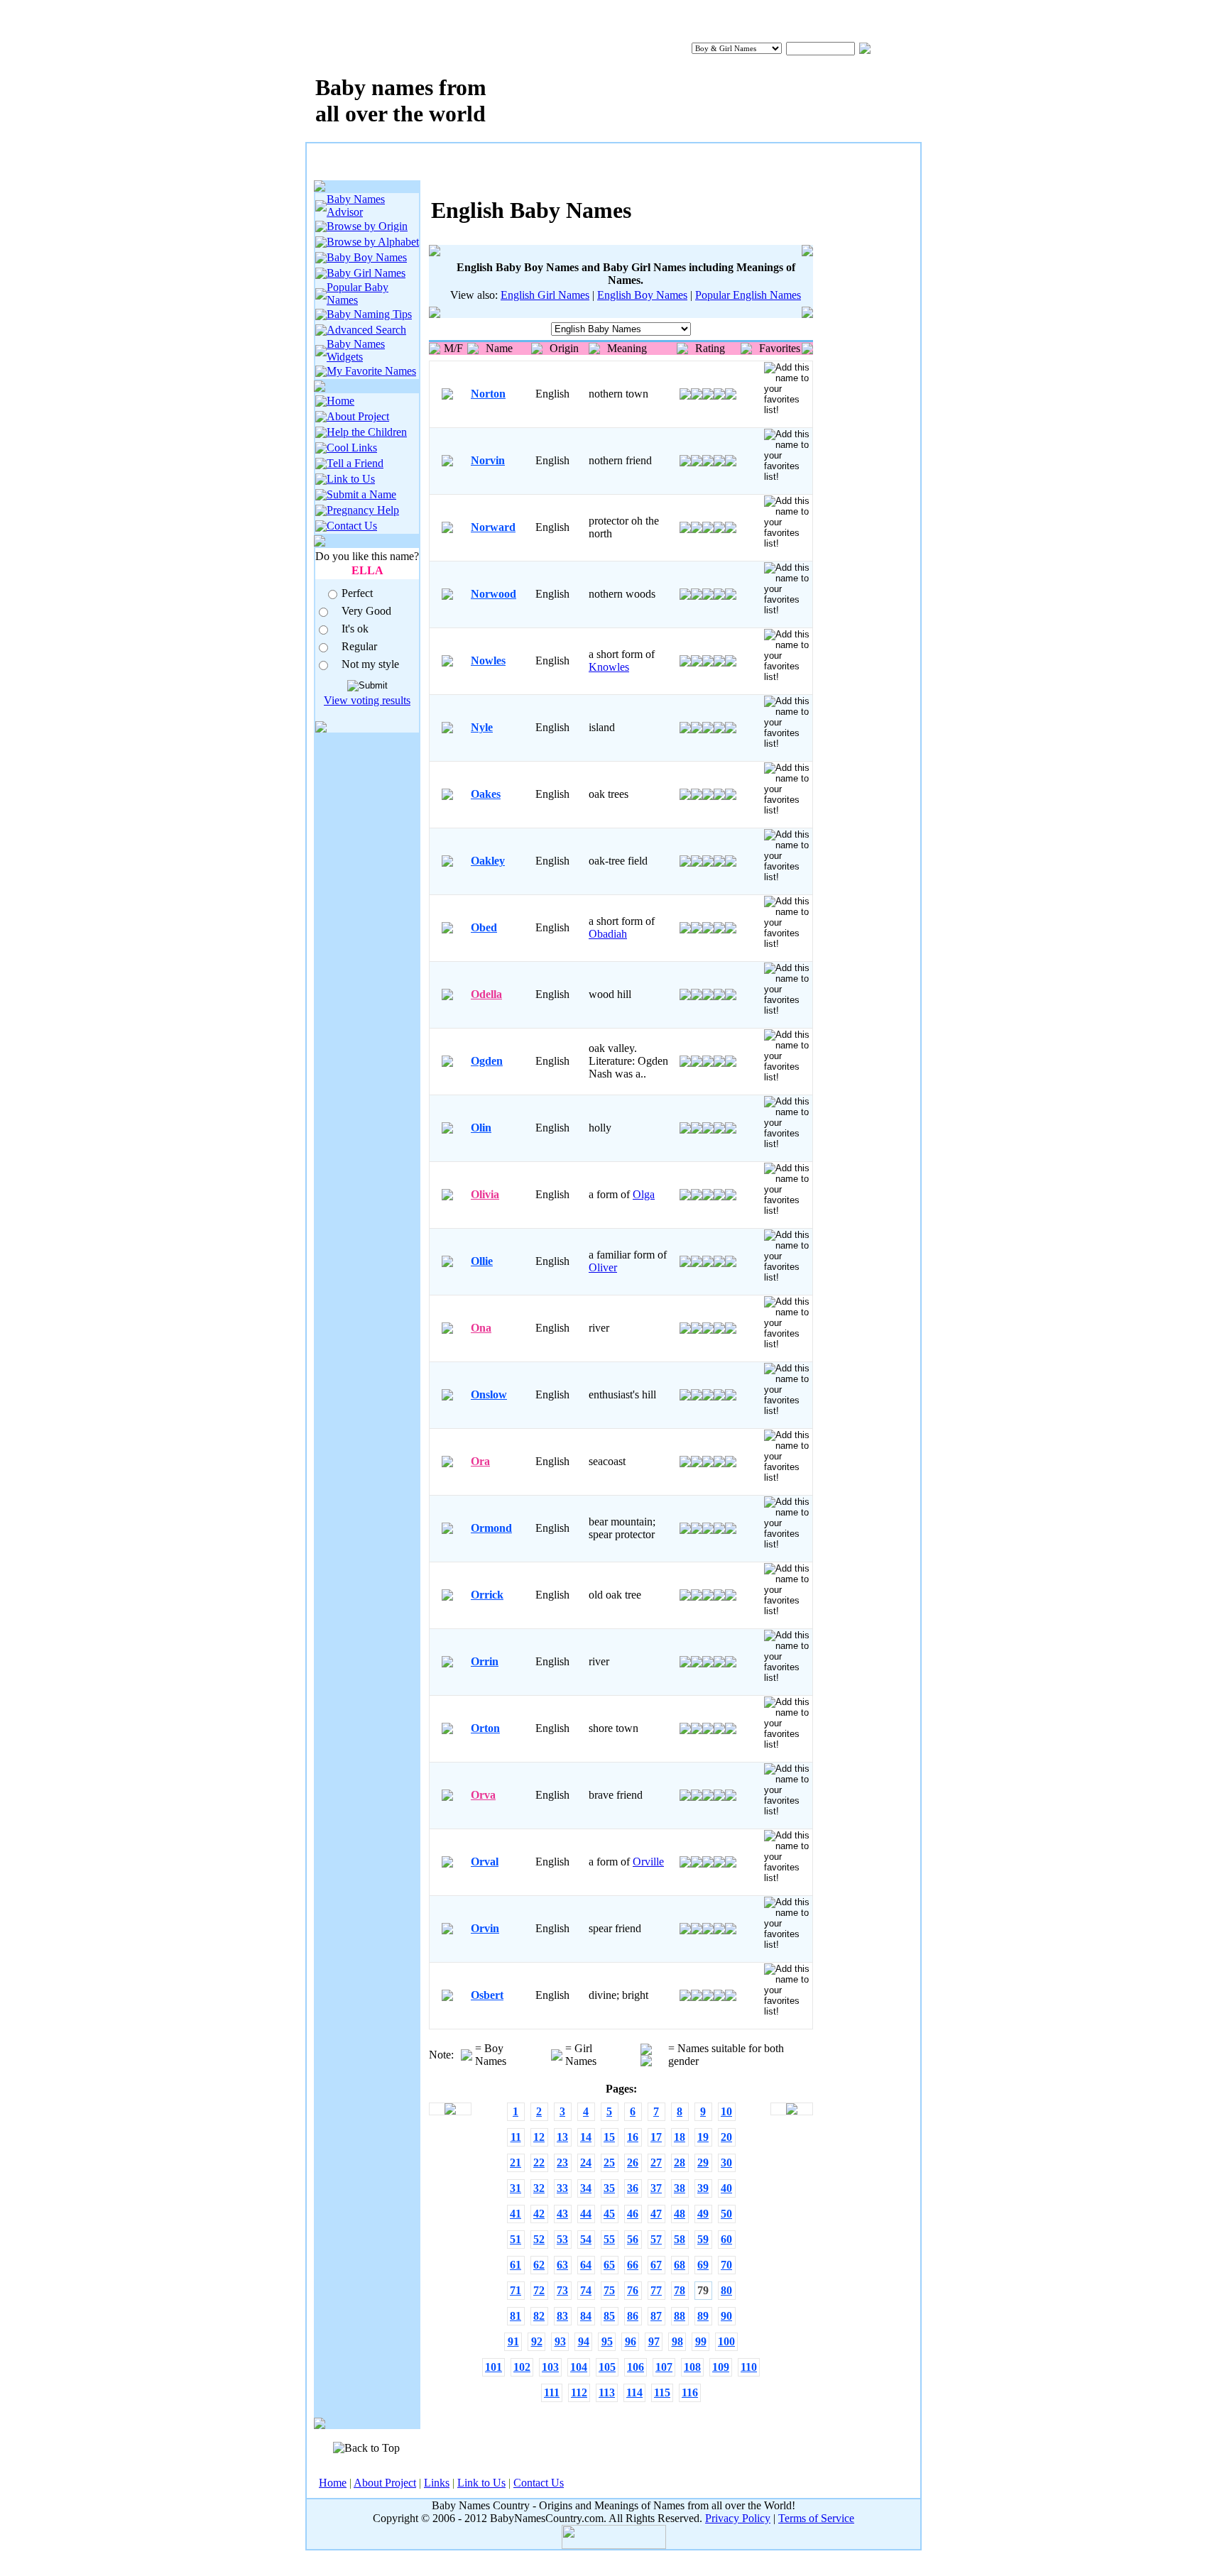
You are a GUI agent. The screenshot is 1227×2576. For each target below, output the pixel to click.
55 (609, 2239)
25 (609, 2163)
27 (656, 2163)
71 (516, 2290)
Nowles (488, 661)
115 (662, 2393)
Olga (644, 1194)
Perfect (357, 593)
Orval (485, 1862)
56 (633, 2239)
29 (703, 2163)
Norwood (493, 594)
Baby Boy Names (367, 257)
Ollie (482, 1261)
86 (633, 2316)
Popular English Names (748, 295)
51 (516, 2239)
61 (516, 2265)
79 (703, 2290)
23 (562, 2163)
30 (726, 2163)
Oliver (603, 1267)
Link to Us (351, 479)
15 (609, 2137)
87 (656, 2316)
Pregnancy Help (363, 510)
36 (633, 2188)
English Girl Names (545, 295)
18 (680, 2137)
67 (656, 2265)
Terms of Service (816, 2518)
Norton (488, 394)
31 (516, 2188)
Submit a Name (361, 494)
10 (726, 2111)
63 (562, 2265)
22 (539, 2163)
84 (586, 2316)
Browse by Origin (367, 226)
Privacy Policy (738, 2518)
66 (633, 2265)
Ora (480, 1461)
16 (633, 2137)
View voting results (367, 700)
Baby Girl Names (366, 273)
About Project (358, 416)
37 (656, 2188)
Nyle (482, 727)
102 (522, 2367)
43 (562, 2214)
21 (516, 2163)
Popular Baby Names (358, 294)
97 (654, 2341)
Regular (359, 646)
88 (680, 2316)
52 (539, 2239)
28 (680, 2163)
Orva (483, 1795)
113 (607, 2393)
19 (703, 2137)
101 (493, 2367)
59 (703, 2239)
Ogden (487, 1061)
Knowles (609, 667)
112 (579, 2393)
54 (586, 2239)
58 (680, 2239)
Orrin (485, 1661)
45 (609, 2214)
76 (633, 2290)
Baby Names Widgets (356, 350)
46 (633, 2214)
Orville (648, 1862)
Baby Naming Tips (369, 314)
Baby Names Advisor (356, 205)
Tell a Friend (355, 463)
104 (579, 2367)
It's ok (355, 629)
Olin (481, 1128)
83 (562, 2316)
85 (609, 2316)
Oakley (488, 861)
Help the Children (367, 432)
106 (636, 2367)
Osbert (487, 1995)
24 (586, 2163)
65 (609, 2265)
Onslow (489, 1394)
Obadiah (608, 934)
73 (562, 2290)
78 (680, 2290)
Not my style (370, 664)
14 (586, 2137)
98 (677, 2341)
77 (656, 2290)
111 (552, 2393)
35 (609, 2188)
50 (726, 2214)
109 (721, 2367)
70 (726, 2265)
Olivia (485, 1194)
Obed (484, 927)
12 (539, 2137)
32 (539, 2188)
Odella (486, 994)
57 (656, 2239)
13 (562, 2137)
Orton (485, 1728)
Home (340, 401)
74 (586, 2290)
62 (539, 2265)
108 (692, 2367)
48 (680, 2214)
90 (726, 2316)
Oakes (486, 794)
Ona (481, 1328)
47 (656, 2214)
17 (656, 2137)
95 (607, 2341)
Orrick (487, 1595)
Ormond (491, 1528)
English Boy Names (642, 295)
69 (703, 2265)
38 (680, 2188)
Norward (493, 527)
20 (726, 2137)
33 (562, 2188)
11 (516, 2137)
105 (607, 2367)
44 (586, 2214)
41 (516, 2214)
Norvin (488, 460)
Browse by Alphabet (373, 242)
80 (726, 2290)
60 (726, 2239)
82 (539, 2316)
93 (560, 2341)
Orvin (485, 1928)
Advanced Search (366, 330)
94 (584, 2341)
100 (726, 2341)
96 (631, 2341)
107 (664, 2367)
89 (703, 2316)
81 (516, 2316)
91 (513, 2341)
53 (562, 2239)
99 (701, 2341)
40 (726, 2188)
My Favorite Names (371, 371)
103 (550, 2367)
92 (537, 2341)
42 (539, 2214)
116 (690, 2393)
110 (749, 2367)
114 (634, 2393)
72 (539, 2290)
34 (586, 2188)
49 (703, 2214)
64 (586, 2265)
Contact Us (352, 526)
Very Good (366, 611)
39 (703, 2188)
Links (437, 2483)
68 (680, 2265)
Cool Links (352, 448)
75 (609, 2290)
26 (633, 2163)
